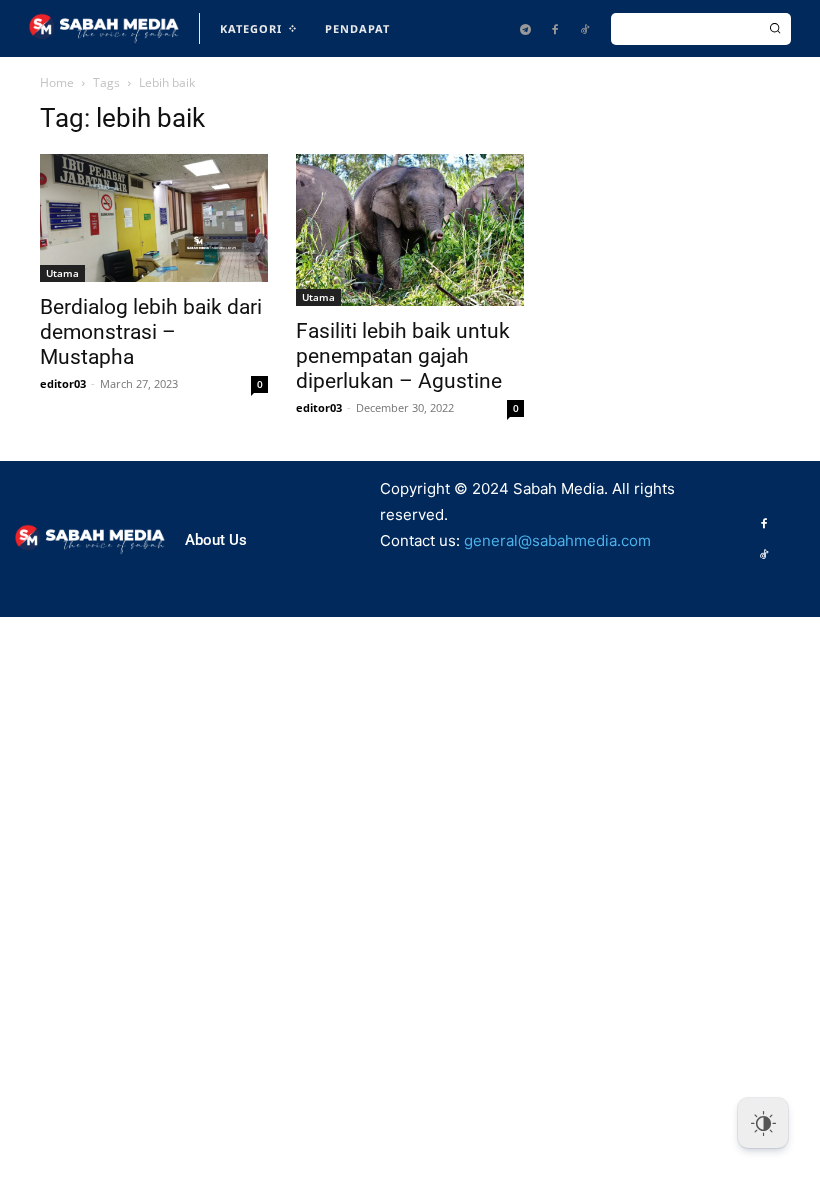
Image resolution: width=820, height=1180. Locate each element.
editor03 (63, 383)
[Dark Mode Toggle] (763, 1123)
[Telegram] (525, 29)
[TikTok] (585, 29)
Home (57, 82)
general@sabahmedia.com (557, 540)
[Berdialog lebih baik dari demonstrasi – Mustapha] (154, 218)
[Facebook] (555, 29)
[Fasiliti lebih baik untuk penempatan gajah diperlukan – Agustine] (410, 230)
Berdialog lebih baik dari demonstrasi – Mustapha (151, 332)
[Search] (775, 29)
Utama (62, 273)
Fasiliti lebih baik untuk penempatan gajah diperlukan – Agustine (403, 356)
